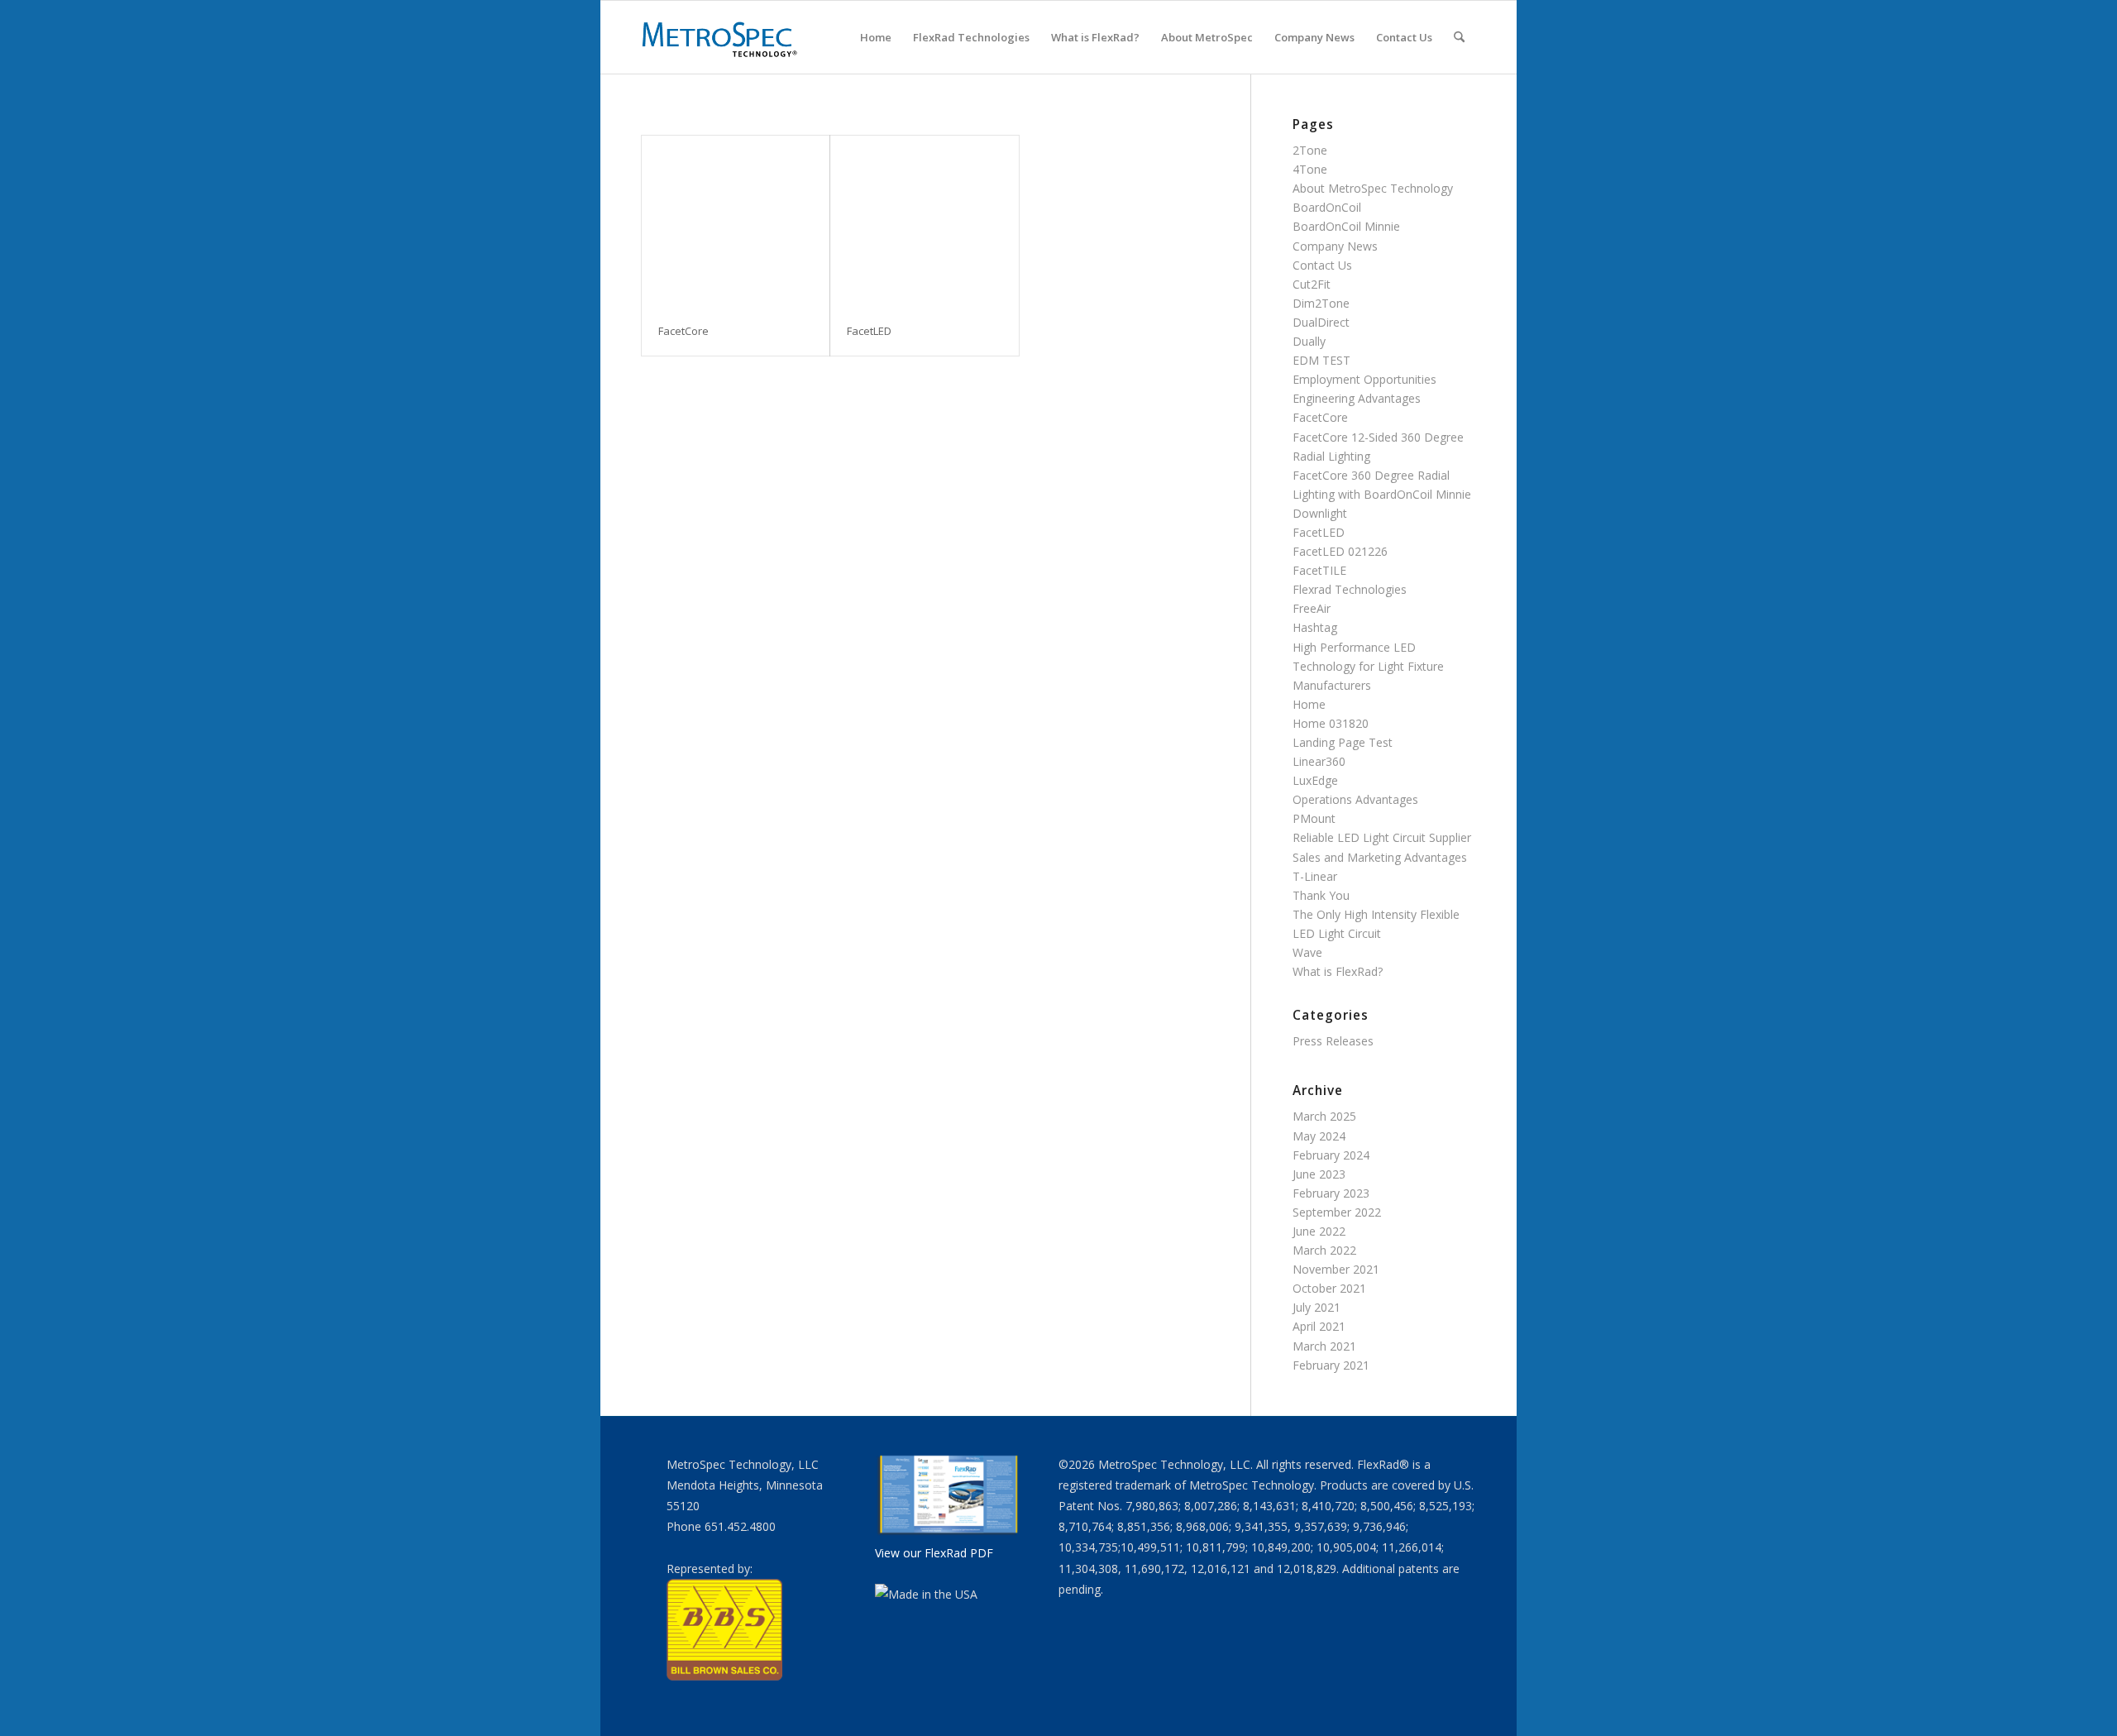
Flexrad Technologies (1350, 589)
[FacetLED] (924, 221)
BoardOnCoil (1327, 207)
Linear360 (1319, 761)
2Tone (1310, 150)
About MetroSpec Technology (1373, 188)
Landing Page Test (1343, 742)
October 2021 (1329, 1288)
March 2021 (1324, 1346)
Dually (1309, 341)
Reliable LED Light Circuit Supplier (1382, 837)
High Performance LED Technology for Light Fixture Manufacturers (1368, 666)
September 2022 (1337, 1212)
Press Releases (1333, 1041)
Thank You (1321, 895)
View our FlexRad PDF (934, 1553)
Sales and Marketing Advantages (1380, 857)
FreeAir (1312, 608)
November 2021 (1336, 1269)
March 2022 (1324, 1250)
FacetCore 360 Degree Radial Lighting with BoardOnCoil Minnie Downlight (1382, 494)
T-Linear (1315, 876)
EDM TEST (1321, 360)
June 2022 (1319, 1231)
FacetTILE (1319, 570)
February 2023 (1331, 1193)
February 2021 (1331, 1365)
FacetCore (1320, 417)
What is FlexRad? (1338, 971)
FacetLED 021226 (1340, 551)
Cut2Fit (1312, 284)
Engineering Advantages (1357, 398)
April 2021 (1319, 1326)
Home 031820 (1331, 723)
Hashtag (1315, 627)
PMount (1314, 818)
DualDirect (1321, 322)
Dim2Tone (1321, 303)
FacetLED (1319, 532)
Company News (1335, 246)
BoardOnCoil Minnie (1346, 226)
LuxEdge (1315, 780)
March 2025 (1324, 1116)
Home (1309, 704)
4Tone (1310, 169)
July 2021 (1317, 1307)
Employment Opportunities (1364, 379)
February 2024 (1331, 1155)
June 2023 (1319, 1174)
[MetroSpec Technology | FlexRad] (721, 37)
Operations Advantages (1355, 799)
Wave (1307, 952)
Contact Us (1322, 265)
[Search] (1459, 37)
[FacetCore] (736, 221)
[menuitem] (876, 37)
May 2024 (1319, 1136)
